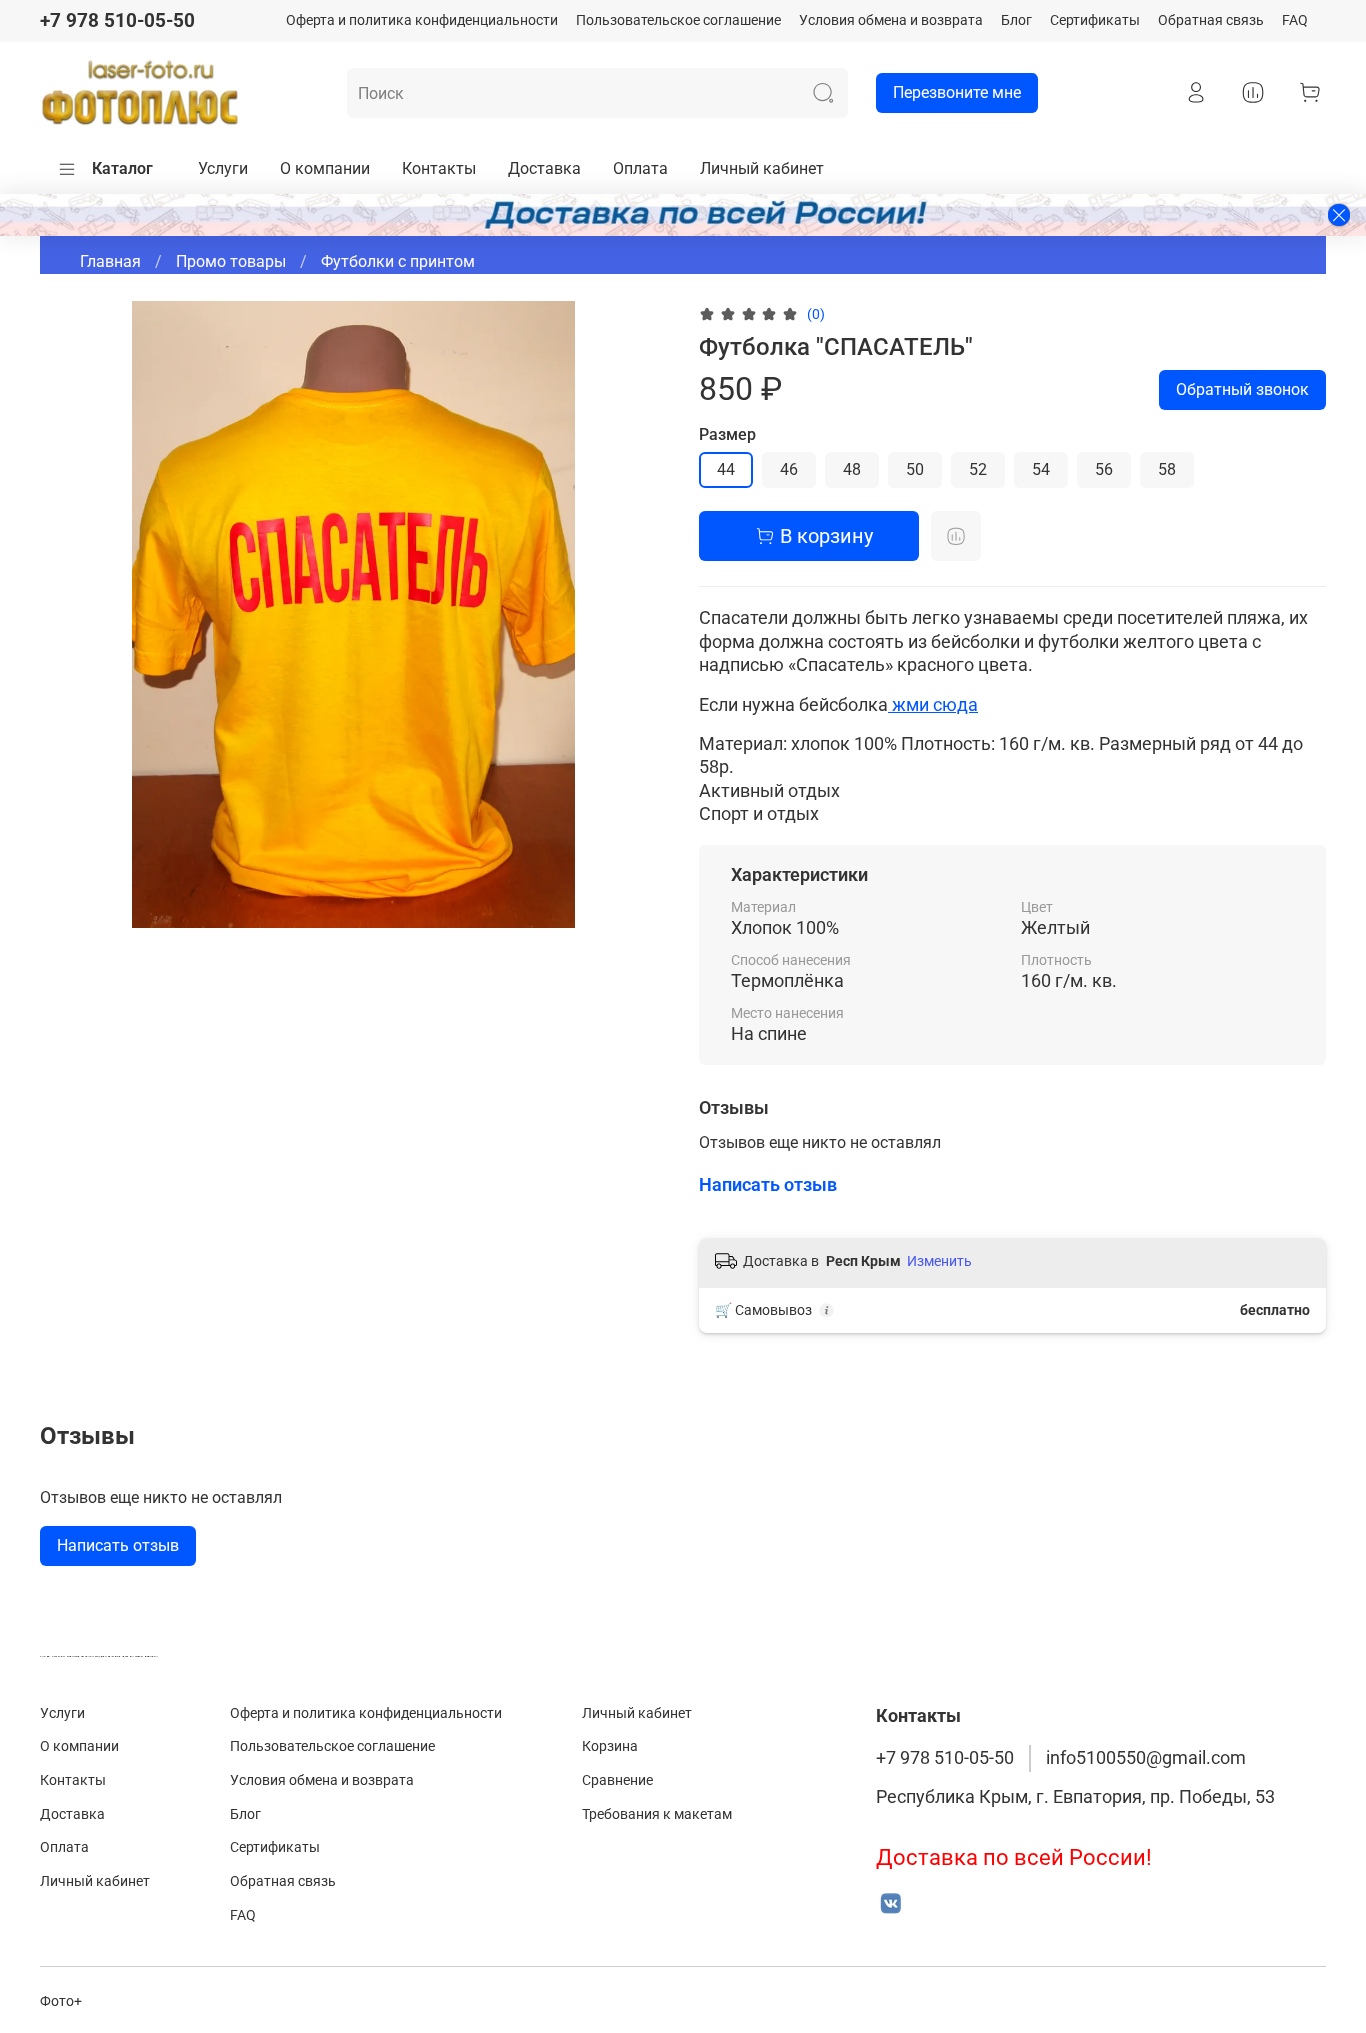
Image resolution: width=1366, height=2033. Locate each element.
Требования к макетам (657, 1814)
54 (1041, 469)
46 (789, 469)
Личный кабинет (762, 168)
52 (978, 469)
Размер (727, 434)
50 (915, 469)
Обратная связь (1211, 20)
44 (726, 469)
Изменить (939, 1261)
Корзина (610, 1746)
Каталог (122, 168)
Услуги (223, 168)
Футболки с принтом (398, 261)
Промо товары (231, 261)
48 (852, 469)
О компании (325, 168)
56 (1104, 469)
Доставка (544, 168)
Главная (110, 261)
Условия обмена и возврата (891, 20)
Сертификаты (1095, 20)
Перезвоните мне (957, 92)
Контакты (439, 168)
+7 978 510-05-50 (117, 20)
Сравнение (617, 1780)
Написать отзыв (118, 1545)
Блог (1016, 20)
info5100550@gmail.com (1146, 1758)
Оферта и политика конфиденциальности (422, 20)
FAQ (1295, 20)
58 (1167, 469)
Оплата (640, 168)
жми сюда (933, 704)
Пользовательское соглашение (678, 20)
